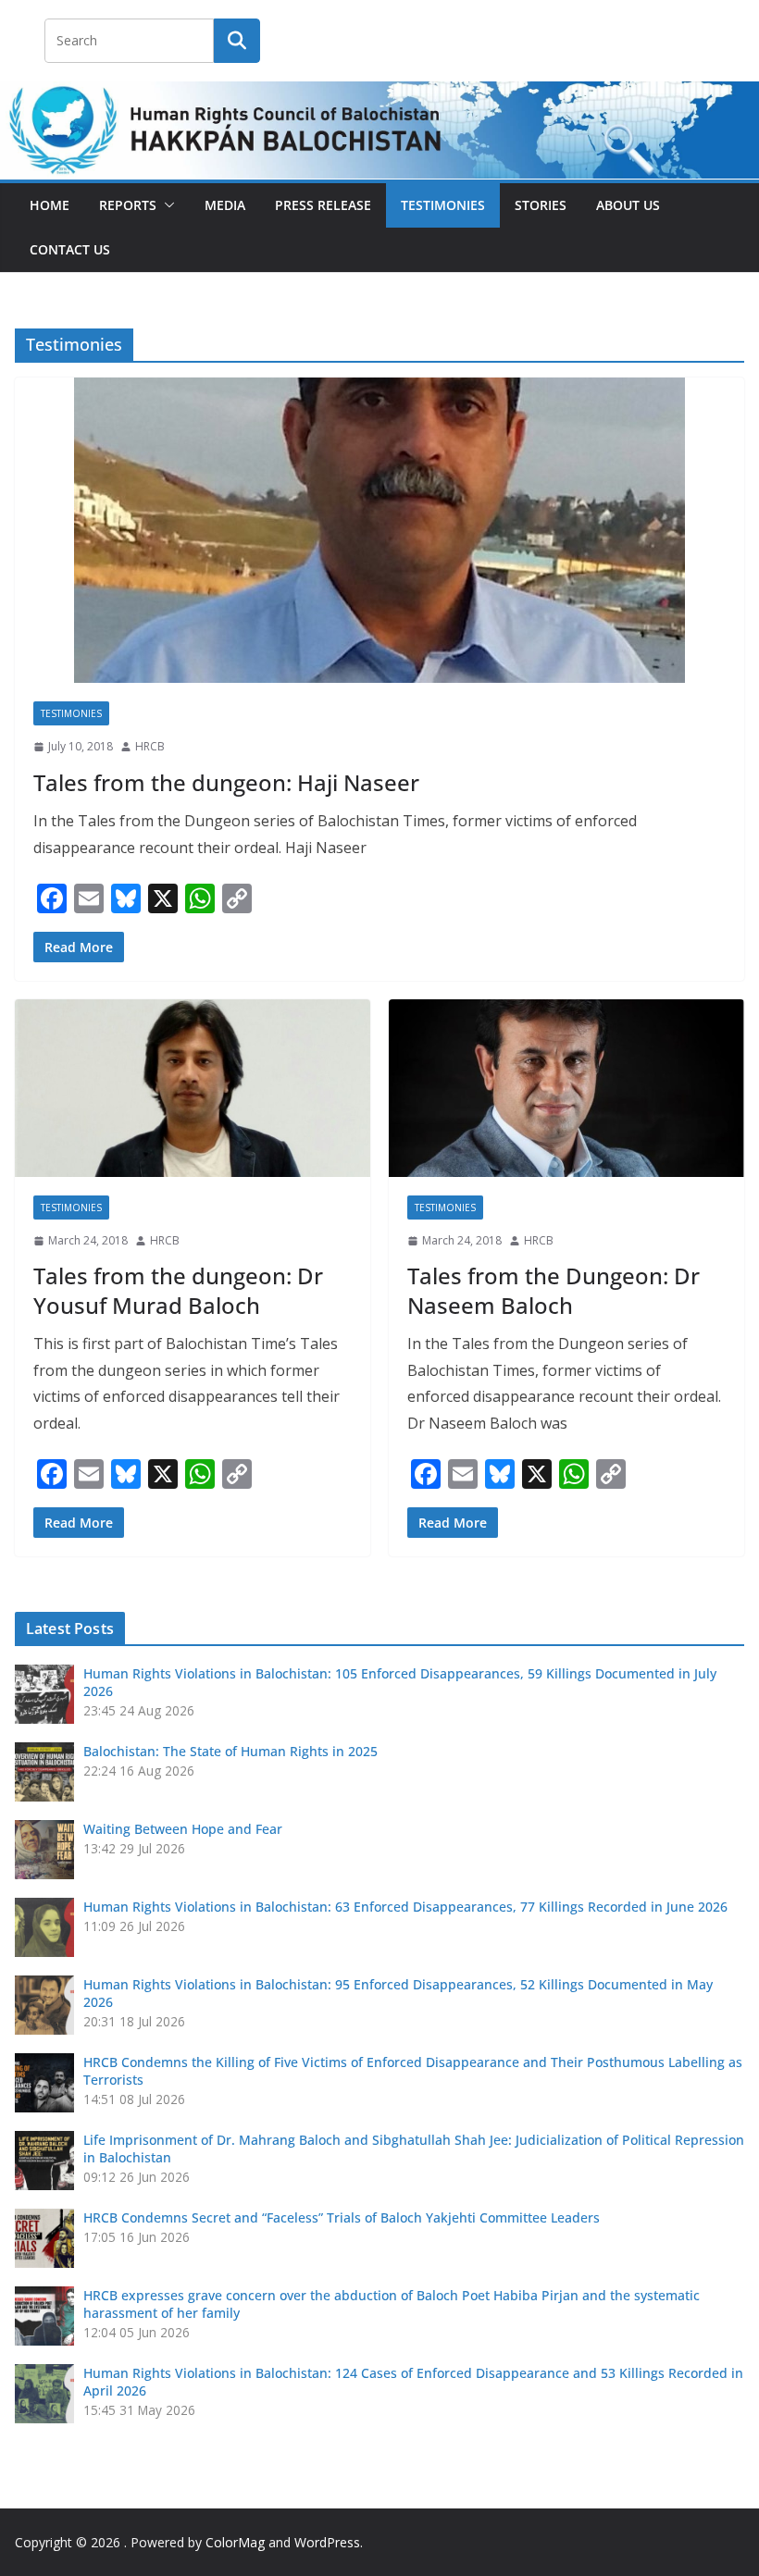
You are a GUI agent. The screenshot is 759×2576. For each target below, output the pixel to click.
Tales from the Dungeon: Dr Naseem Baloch (554, 1290)
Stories (541, 205)
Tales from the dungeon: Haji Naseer (226, 782)
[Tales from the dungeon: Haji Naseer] (379, 530)
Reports (128, 205)
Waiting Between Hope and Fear (183, 1829)
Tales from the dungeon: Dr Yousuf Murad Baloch (178, 1290)
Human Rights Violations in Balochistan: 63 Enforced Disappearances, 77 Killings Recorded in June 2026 (405, 1907)
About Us (628, 205)
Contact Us (70, 249)
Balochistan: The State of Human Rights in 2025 (230, 1751)
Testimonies (443, 205)
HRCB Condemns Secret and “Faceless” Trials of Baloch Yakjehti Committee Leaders (342, 2217)
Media (225, 205)
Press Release (323, 205)
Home (50, 205)
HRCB (150, 746)
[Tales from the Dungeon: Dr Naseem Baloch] (566, 1088)
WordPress (327, 2542)
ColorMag (235, 2542)
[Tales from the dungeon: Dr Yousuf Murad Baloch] (193, 1088)
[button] (166, 205)
